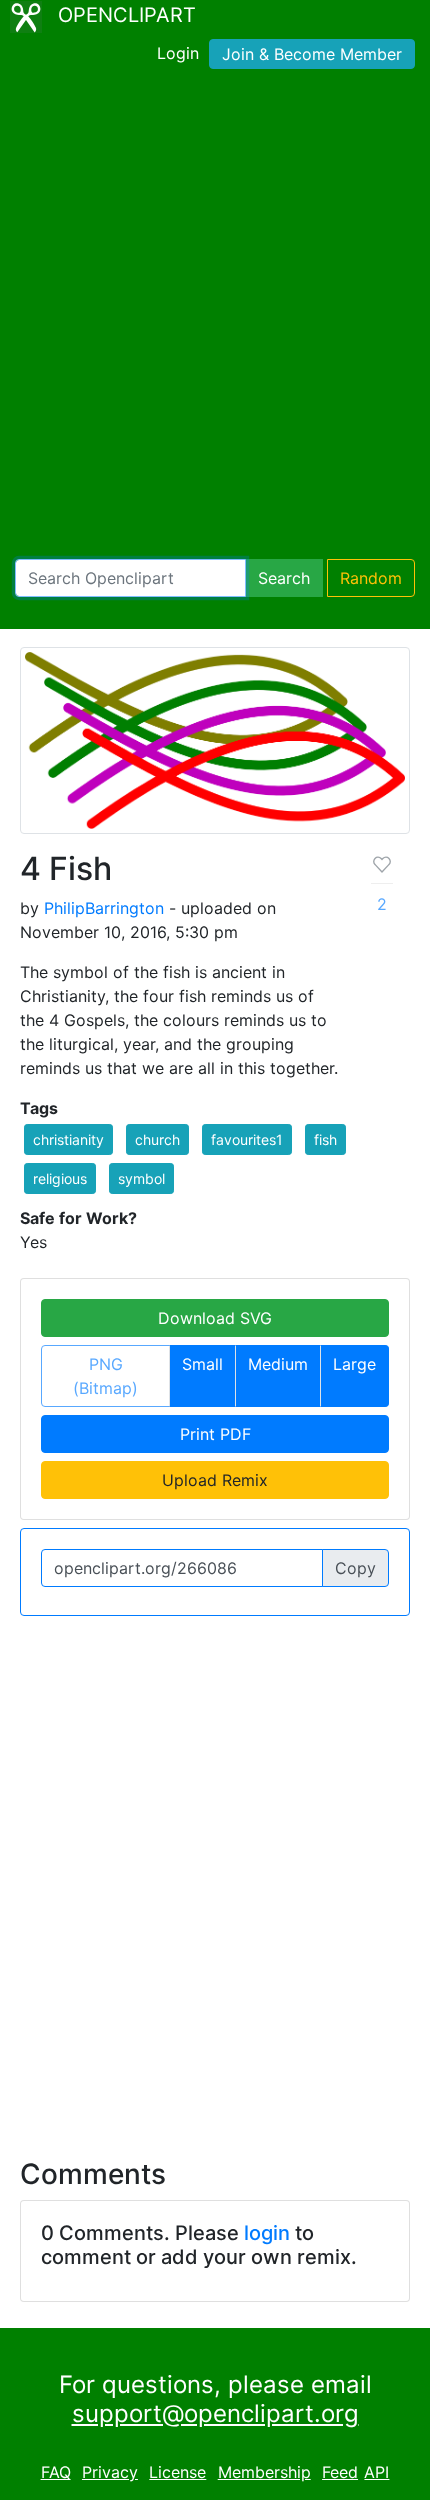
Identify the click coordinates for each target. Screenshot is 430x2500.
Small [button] (202, 1364)
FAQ (56, 2472)
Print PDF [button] (215, 1434)
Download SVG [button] (215, 1318)
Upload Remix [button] (215, 1480)
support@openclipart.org (215, 2413)
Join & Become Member (312, 54)
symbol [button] (141, 1178)
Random (371, 578)
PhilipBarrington (104, 908)
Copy (355, 1568)
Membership (264, 2472)
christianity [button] (68, 1139)
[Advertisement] (215, 318)
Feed (340, 2472)
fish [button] (325, 1139)
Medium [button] (278, 1364)
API (376, 2472)
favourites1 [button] (247, 1139)
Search (284, 578)
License (177, 2472)
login (267, 2233)
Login (178, 53)
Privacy (110, 2472)
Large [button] (354, 1364)
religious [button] (60, 1178)
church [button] (157, 1139)
